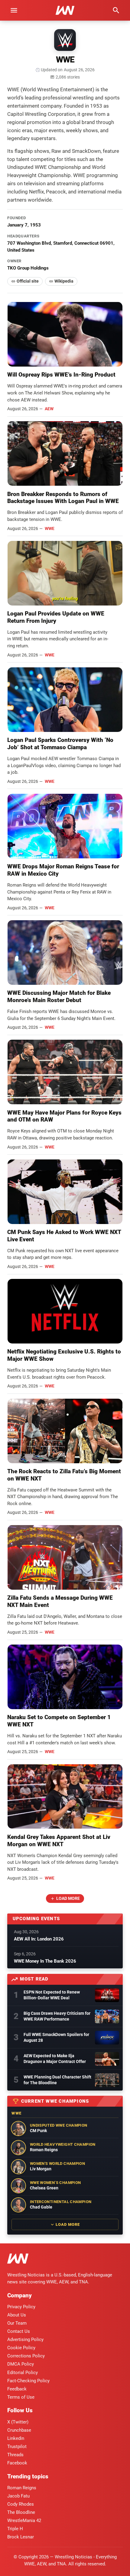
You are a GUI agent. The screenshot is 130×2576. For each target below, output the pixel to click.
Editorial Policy (23, 2373)
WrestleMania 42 (24, 2521)
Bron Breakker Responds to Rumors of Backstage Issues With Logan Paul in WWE (63, 498)
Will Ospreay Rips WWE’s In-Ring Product (61, 375)
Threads (15, 2455)
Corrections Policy (26, 2356)
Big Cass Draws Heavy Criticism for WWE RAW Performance (57, 2016)
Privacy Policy (21, 2307)
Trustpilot (17, 2447)
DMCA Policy (21, 2364)
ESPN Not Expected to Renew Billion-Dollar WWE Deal (52, 1995)
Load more (68, 1898)
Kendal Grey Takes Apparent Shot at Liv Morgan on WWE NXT (59, 1841)
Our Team (17, 2323)
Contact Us (19, 2331)
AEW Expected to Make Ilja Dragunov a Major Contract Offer (55, 2059)
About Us (17, 2315)
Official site (28, 281)
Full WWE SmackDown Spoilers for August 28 (56, 2037)
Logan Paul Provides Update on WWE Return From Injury (56, 617)
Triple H (15, 2529)
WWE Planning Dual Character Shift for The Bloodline (57, 2080)
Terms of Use (21, 2397)
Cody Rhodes (21, 2504)
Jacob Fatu (18, 2496)
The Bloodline (21, 2512)
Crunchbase (19, 2430)
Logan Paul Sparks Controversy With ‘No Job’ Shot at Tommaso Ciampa (60, 744)
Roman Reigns (22, 2488)
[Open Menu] (14, 10)
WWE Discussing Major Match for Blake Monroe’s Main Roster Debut (59, 996)
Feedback (17, 2389)
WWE (50, 528)
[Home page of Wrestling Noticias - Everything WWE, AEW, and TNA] (65, 10)
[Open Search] (116, 10)
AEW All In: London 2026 (39, 1939)
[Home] (18, 2260)
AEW (49, 409)
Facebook (17, 2463)
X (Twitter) (18, 2422)
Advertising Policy (25, 2340)
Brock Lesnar (21, 2537)
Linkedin (16, 2438)
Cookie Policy (21, 2348)
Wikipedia (64, 281)
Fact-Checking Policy (28, 2381)
